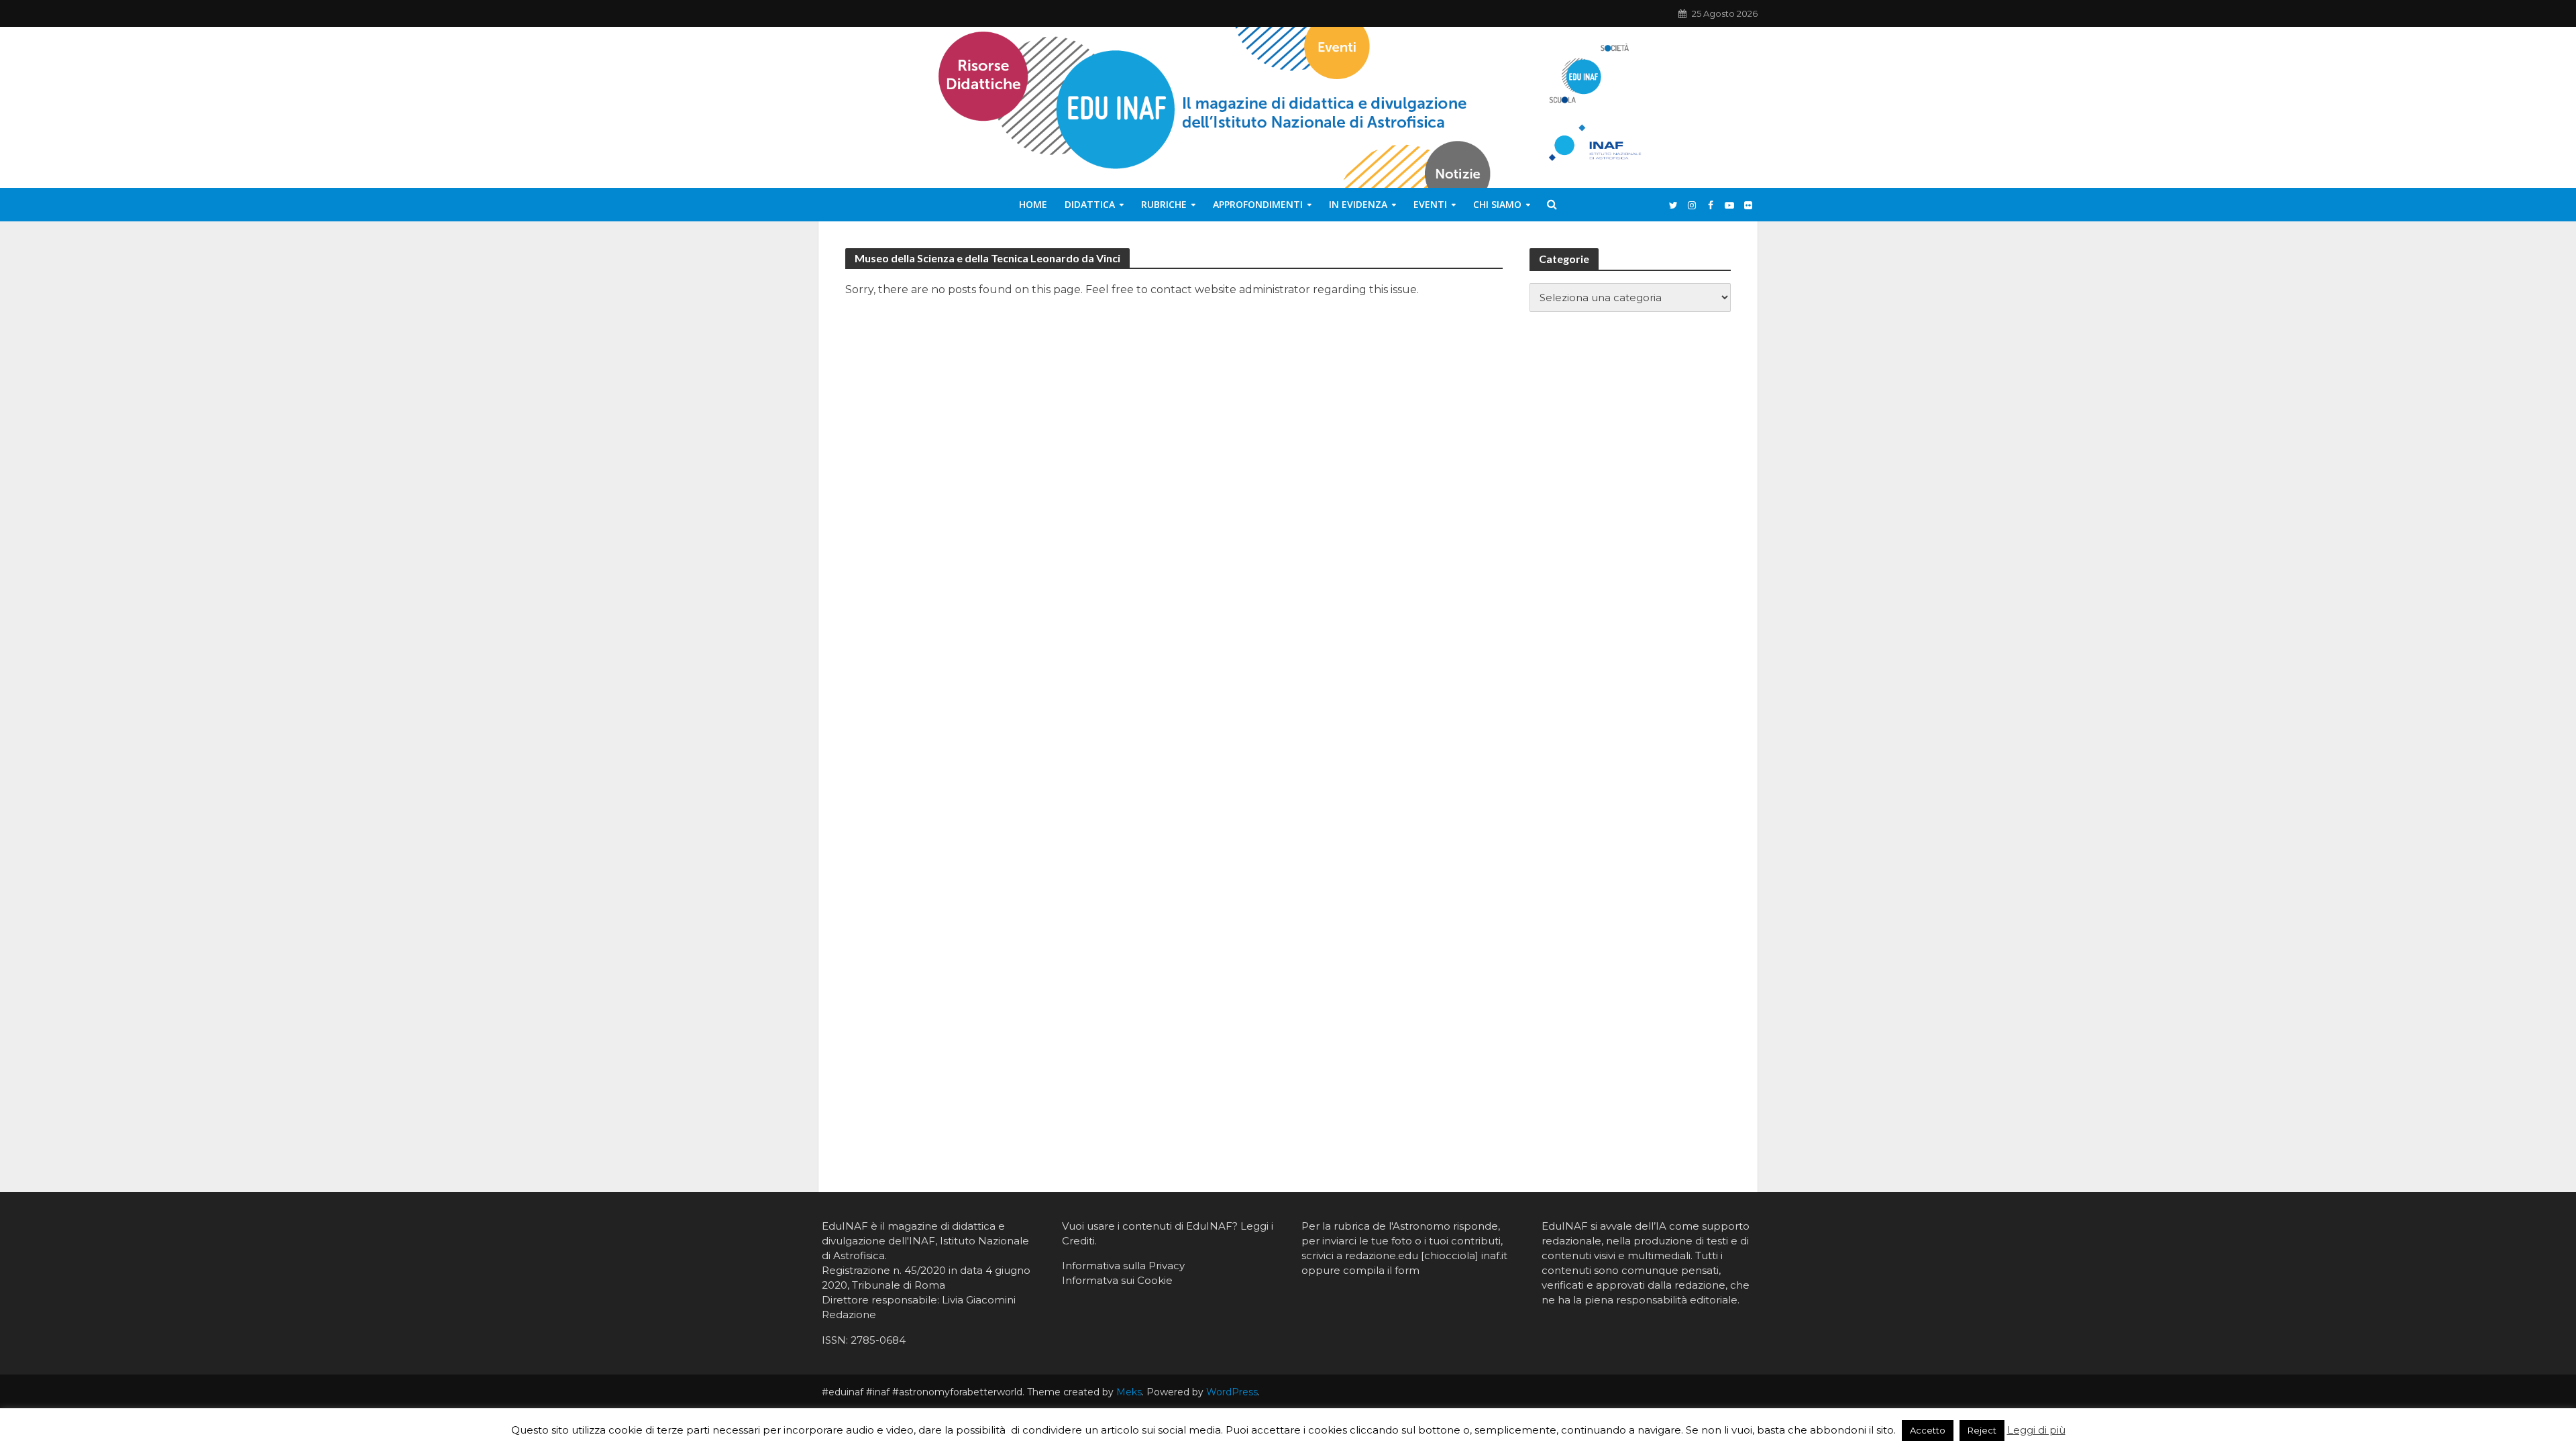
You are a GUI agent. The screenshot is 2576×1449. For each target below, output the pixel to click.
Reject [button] (1982, 1430)
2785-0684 (878, 1340)
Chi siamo (1497, 204)
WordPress (1232, 1392)
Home (1033, 204)
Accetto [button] (1928, 1430)
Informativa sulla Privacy (1123, 1266)
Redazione (849, 1314)
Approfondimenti (1258, 204)
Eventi (1430, 204)
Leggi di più (2036, 1430)
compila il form (1381, 1270)
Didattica (1090, 204)
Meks (1129, 1392)
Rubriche (1164, 204)
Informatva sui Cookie (1117, 1280)
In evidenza (1358, 204)
